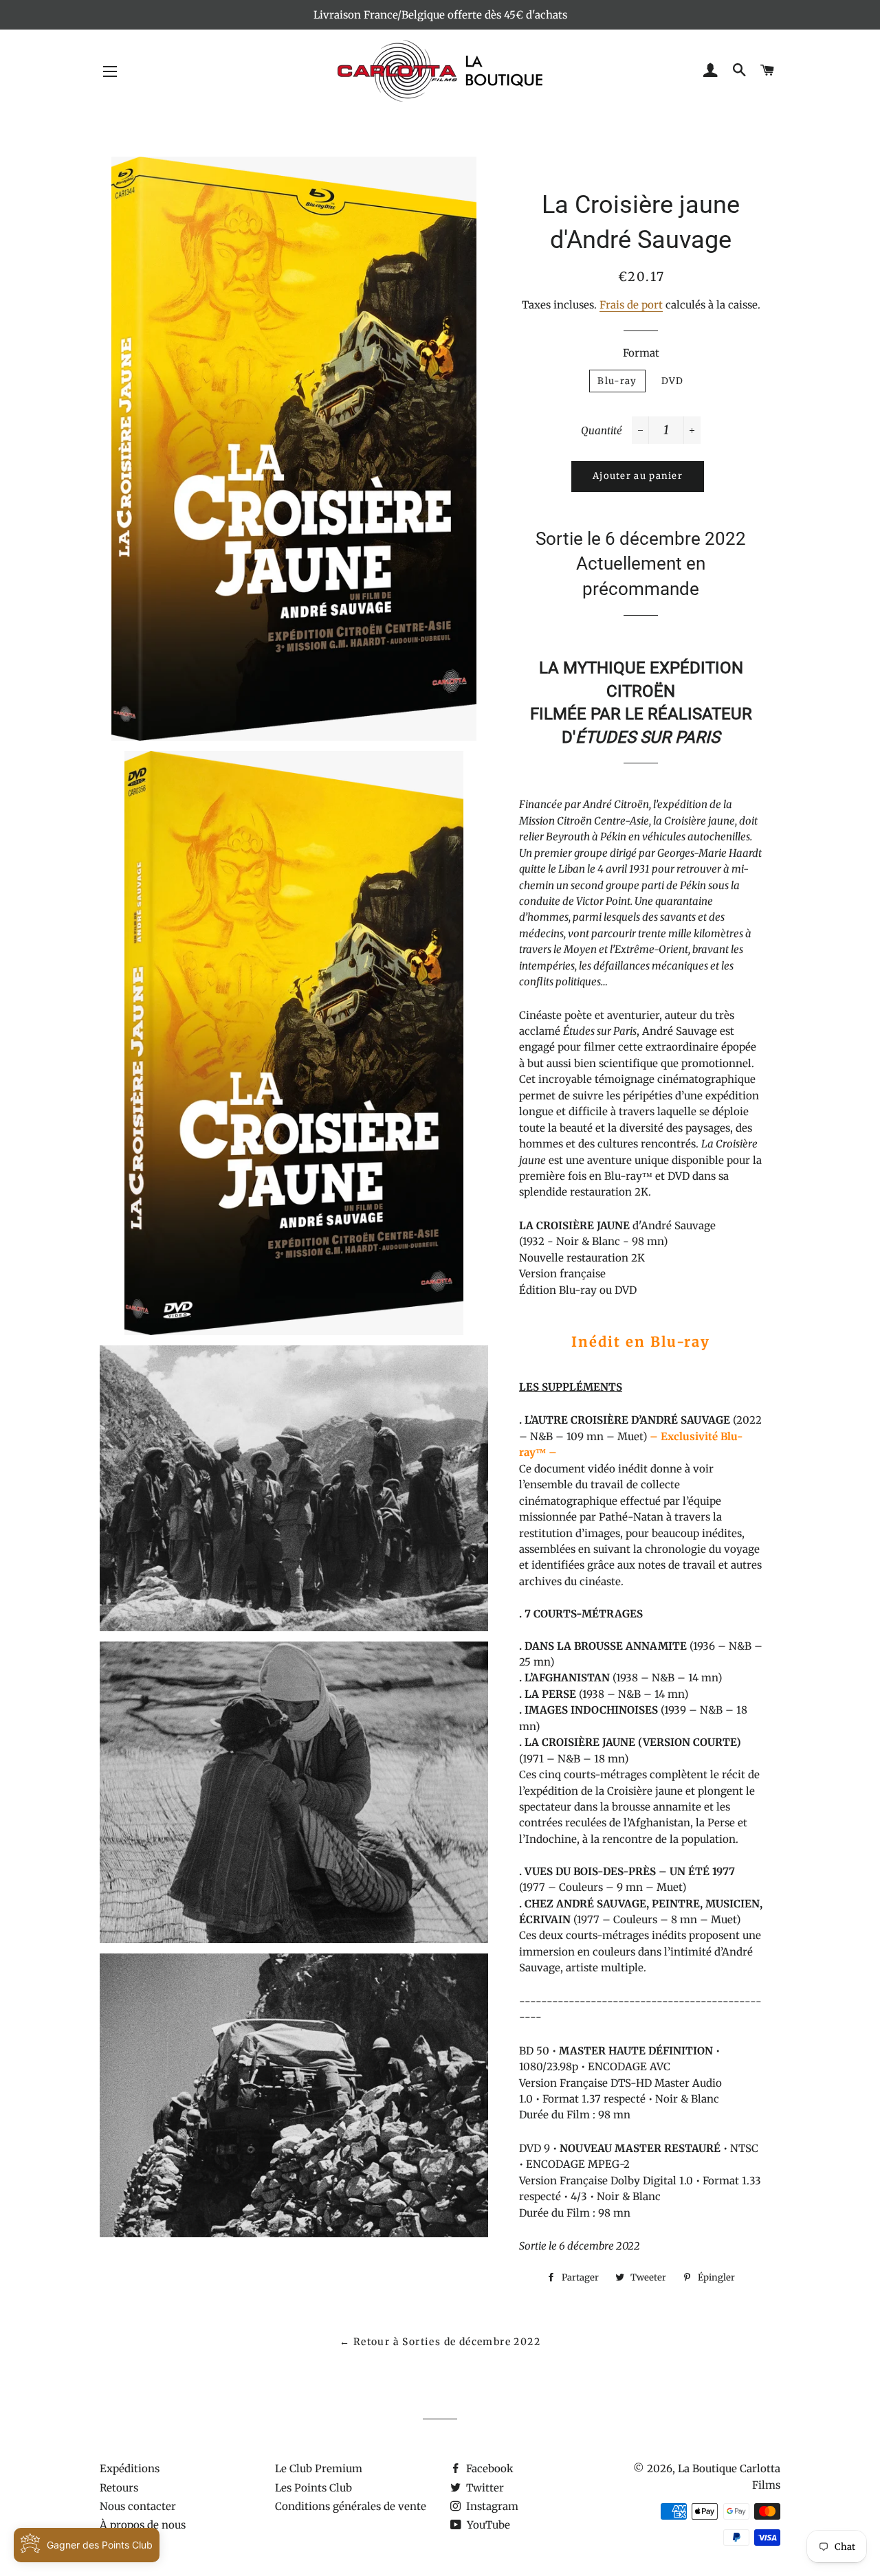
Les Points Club (313, 2488)
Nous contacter (138, 2506)
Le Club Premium (319, 2468)
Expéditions (130, 2468)
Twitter (484, 2488)
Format (641, 353)
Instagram (491, 2506)
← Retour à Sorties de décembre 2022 (440, 2342)
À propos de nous (143, 2525)
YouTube (487, 2525)
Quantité (602, 430)
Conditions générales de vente (351, 2506)
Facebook (488, 2468)
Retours (119, 2488)
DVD (673, 381)
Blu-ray (617, 381)
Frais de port (631, 305)
